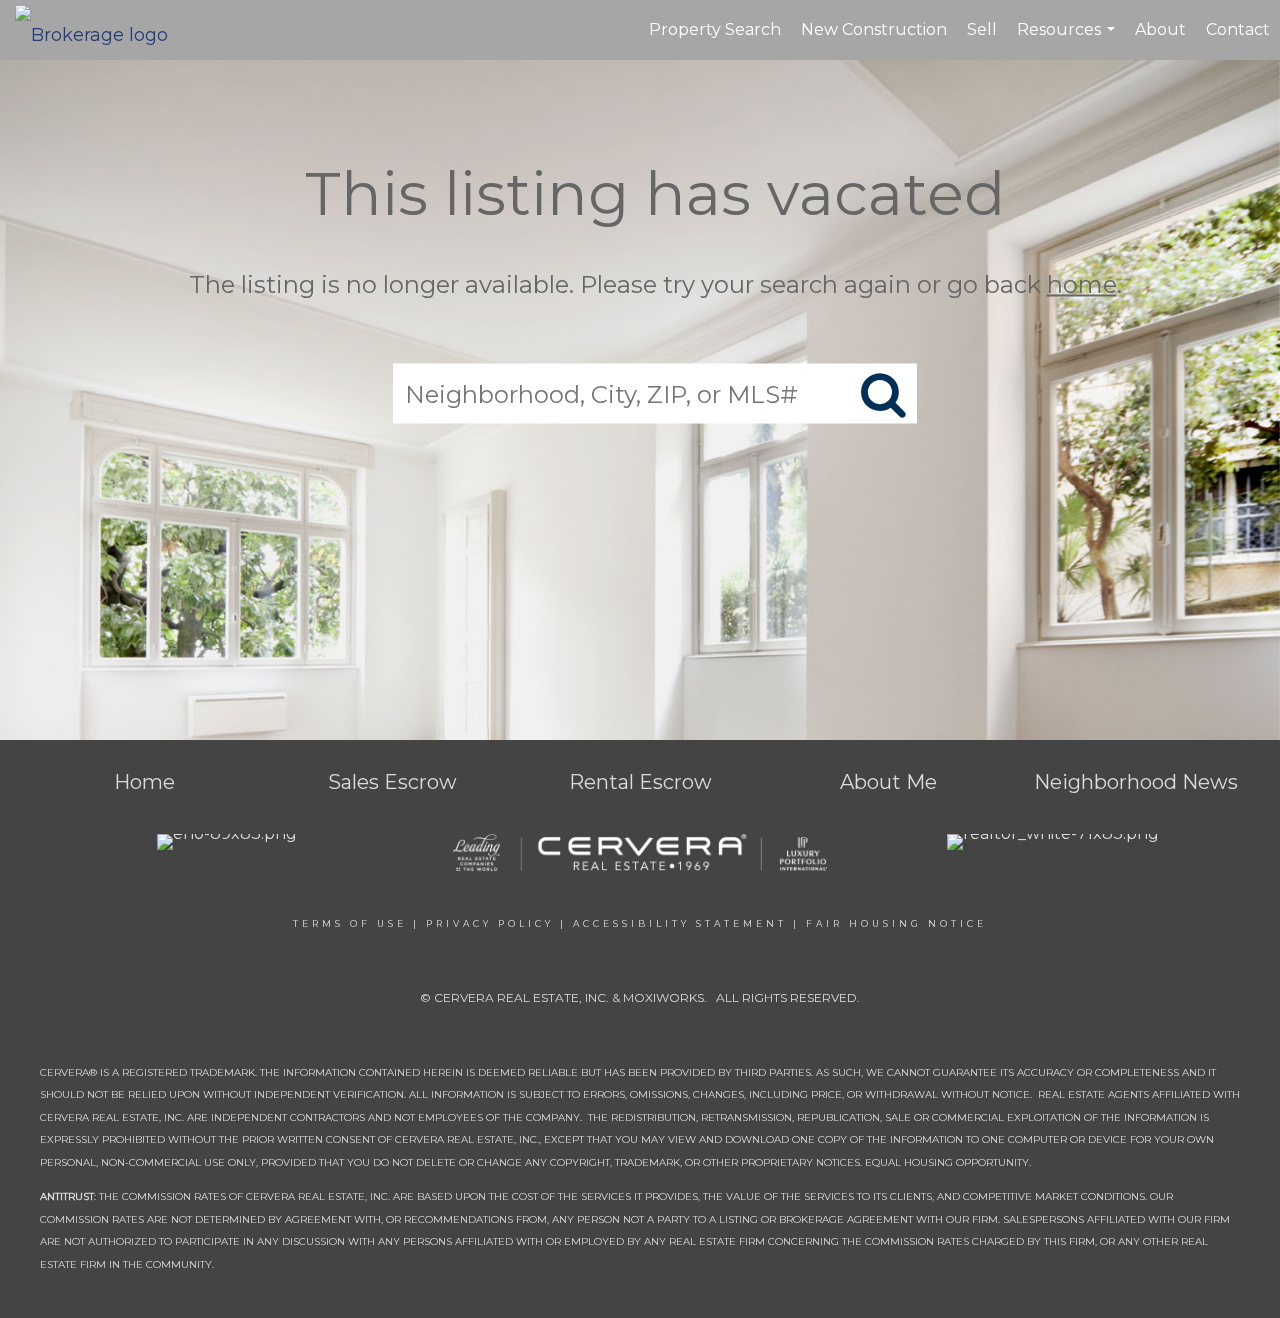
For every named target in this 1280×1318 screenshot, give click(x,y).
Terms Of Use (350, 923)
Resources (1068, 40)
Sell (982, 29)
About (1160, 29)
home (1082, 284)
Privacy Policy (490, 923)
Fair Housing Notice (896, 923)
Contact (1238, 29)
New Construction (874, 29)
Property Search (715, 29)
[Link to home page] (101, 30)
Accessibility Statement (680, 923)
